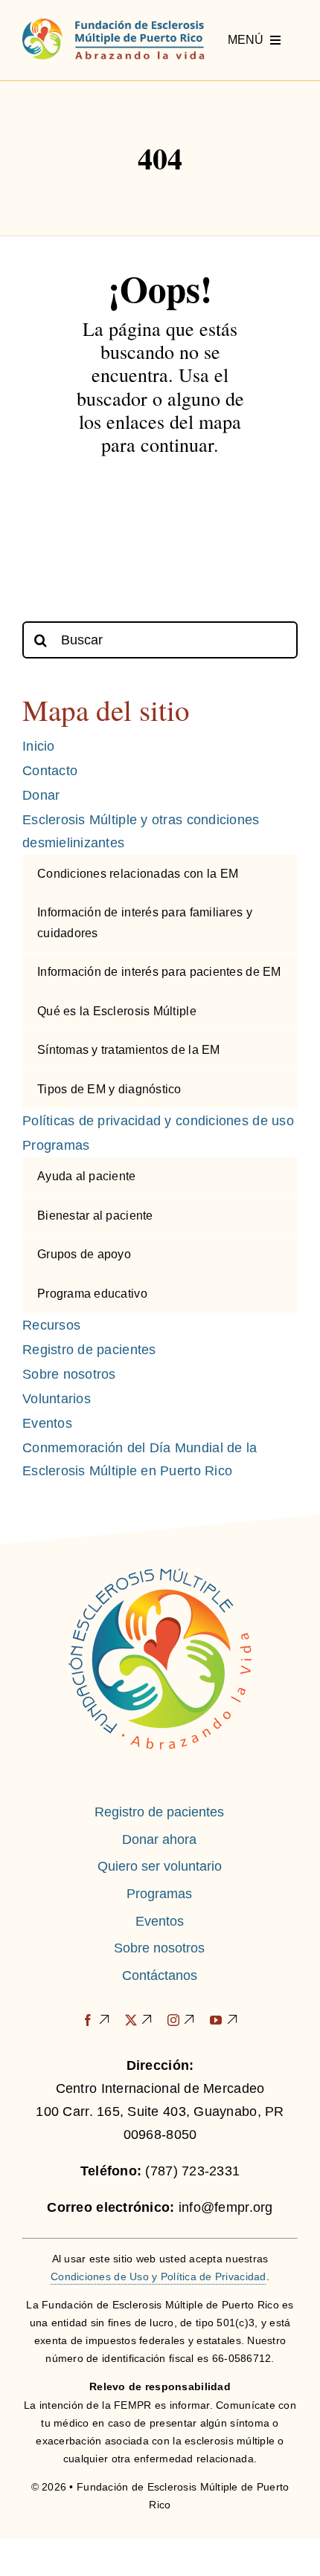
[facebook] (96, 2020)
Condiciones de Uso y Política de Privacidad (159, 2276)
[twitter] (139, 2020)
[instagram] (181, 2020)
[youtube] (224, 2020)
